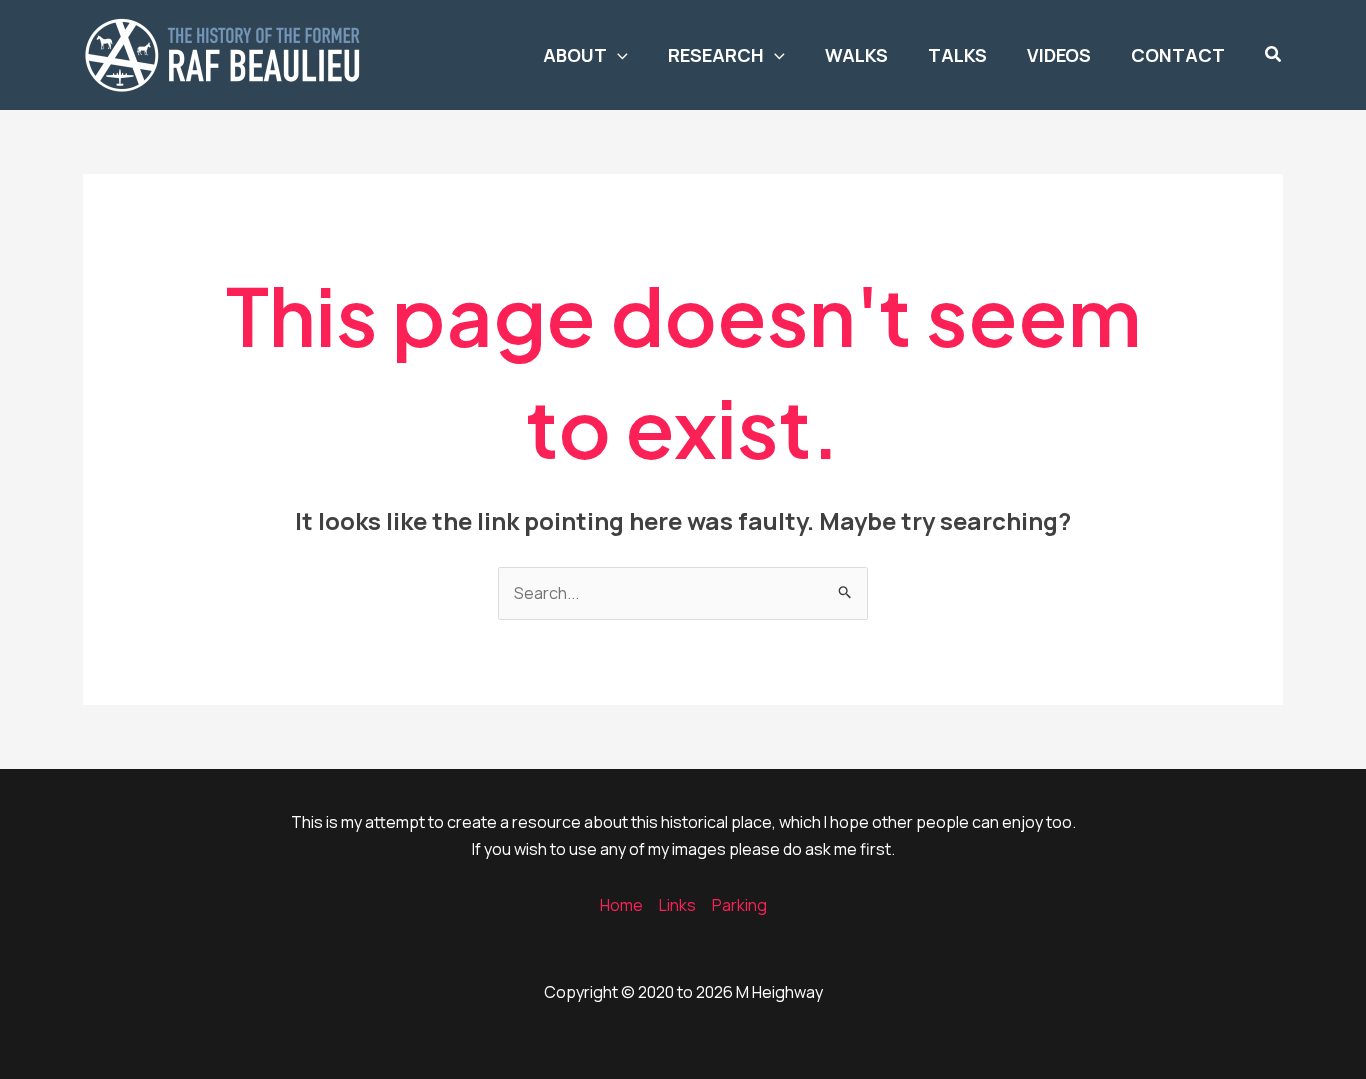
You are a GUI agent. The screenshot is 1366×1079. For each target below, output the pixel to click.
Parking (739, 905)
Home (621, 905)
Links (677, 905)
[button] (617, 55)
